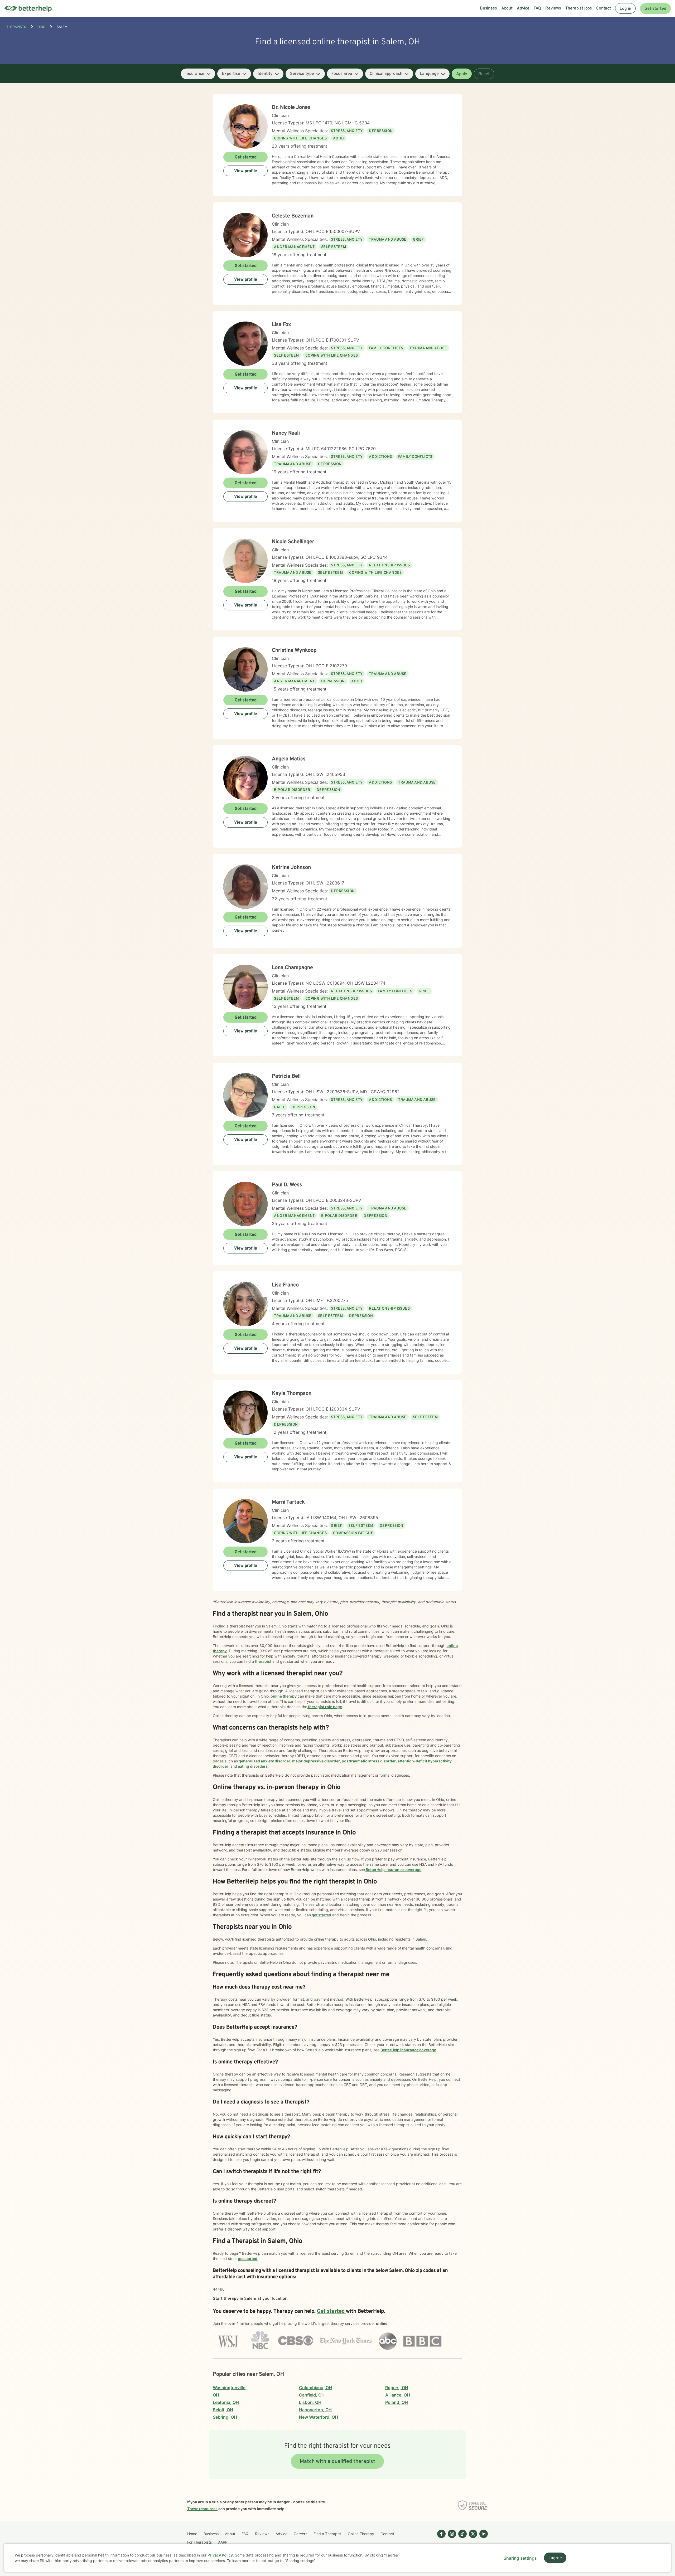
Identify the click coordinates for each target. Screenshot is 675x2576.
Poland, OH (397, 2402)
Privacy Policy (220, 2555)
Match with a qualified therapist (337, 2462)
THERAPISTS (16, 27)
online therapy (283, 1696)
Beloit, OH (223, 2410)
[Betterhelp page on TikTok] (461, 2538)
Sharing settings (520, 2558)
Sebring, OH (225, 2417)
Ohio (41, 27)
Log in (625, 9)
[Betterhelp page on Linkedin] (483, 2538)
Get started (655, 9)
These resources (202, 2509)
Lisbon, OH (310, 2402)
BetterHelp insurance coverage (393, 1870)
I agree (555, 2558)
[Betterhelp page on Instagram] (451, 2538)
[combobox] (198, 74)
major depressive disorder (316, 1761)
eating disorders (252, 1766)
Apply (462, 74)
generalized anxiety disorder (264, 1761)
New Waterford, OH (319, 2417)
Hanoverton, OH (315, 2410)
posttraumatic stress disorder (368, 1761)
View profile (246, 171)
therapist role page (325, 1707)
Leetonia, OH (226, 2402)
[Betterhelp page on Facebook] (440, 2538)
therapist (263, 1661)
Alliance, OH (398, 2395)
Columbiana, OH (315, 2388)
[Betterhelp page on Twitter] (472, 2538)
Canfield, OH (312, 2395)
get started (321, 1915)
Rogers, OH (397, 2388)
